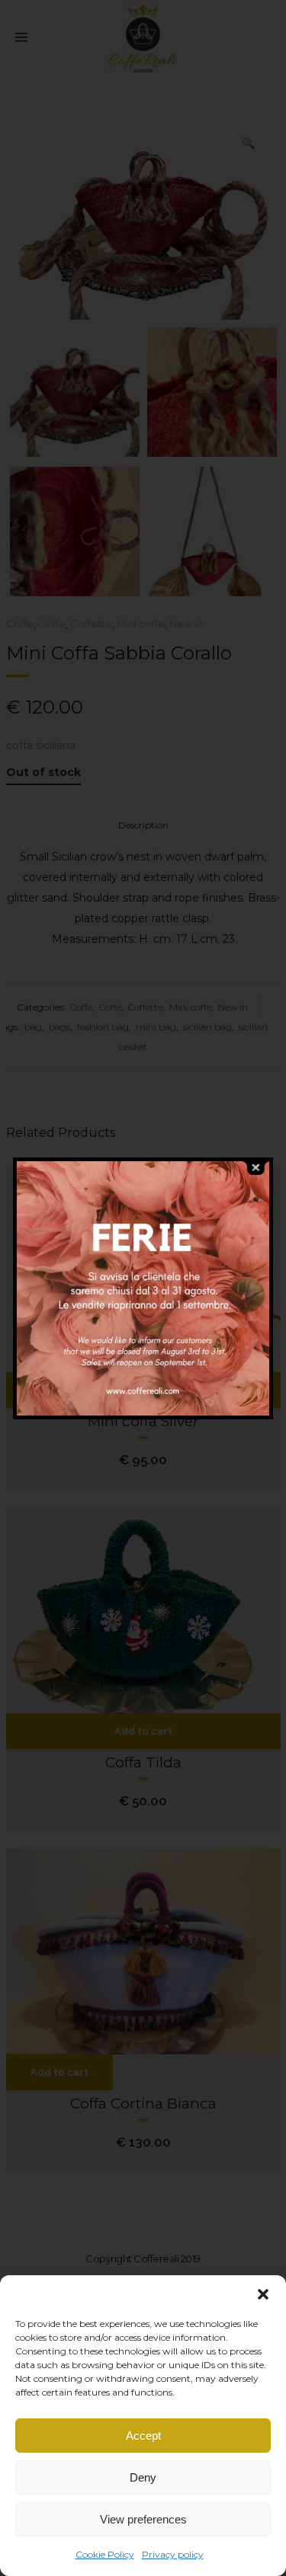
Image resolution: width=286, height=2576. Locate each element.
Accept (143, 2436)
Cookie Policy (105, 2554)
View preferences (143, 2519)
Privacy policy (173, 2554)
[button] (263, 2294)
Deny (143, 2477)
